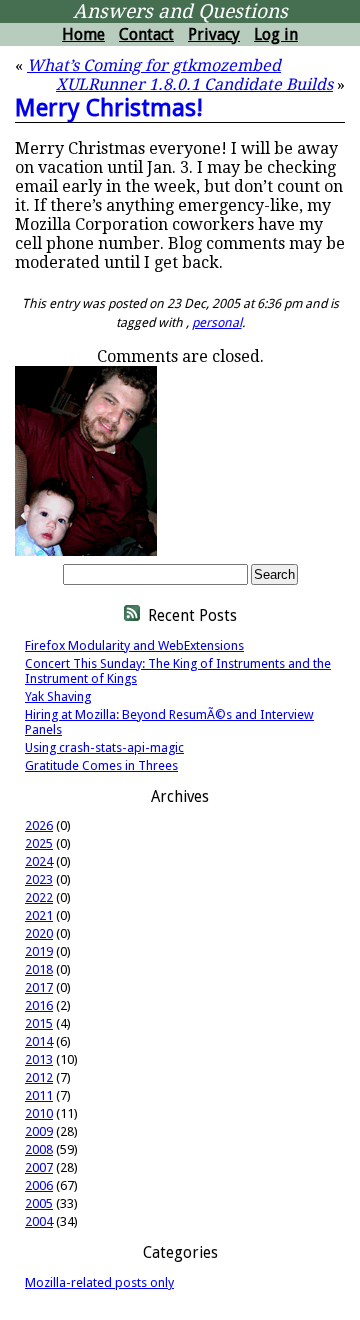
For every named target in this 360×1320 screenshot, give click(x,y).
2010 (39, 1113)
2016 (39, 1005)
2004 (39, 1221)
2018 (39, 969)
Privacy (214, 34)
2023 (39, 879)
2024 (39, 861)
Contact (146, 34)
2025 (39, 843)
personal (217, 322)
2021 (39, 915)
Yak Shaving (58, 696)
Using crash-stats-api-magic (104, 747)
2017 (39, 987)
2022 (39, 897)
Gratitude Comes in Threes (101, 765)
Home (83, 34)
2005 (39, 1203)
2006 (39, 1185)
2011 (39, 1095)
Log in (276, 34)
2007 (39, 1167)
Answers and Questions (180, 11)
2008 (39, 1149)
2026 (39, 825)
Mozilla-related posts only (99, 1282)
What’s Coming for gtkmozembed (154, 65)
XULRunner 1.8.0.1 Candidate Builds (194, 84)
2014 (39, 1041)
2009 (39, 1131)
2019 (39, 951)
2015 (39, 1023)
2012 (39, 1077)
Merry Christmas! (109, 108)
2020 (39, 933)
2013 (39, 1059)
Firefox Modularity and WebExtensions (134, 645)
